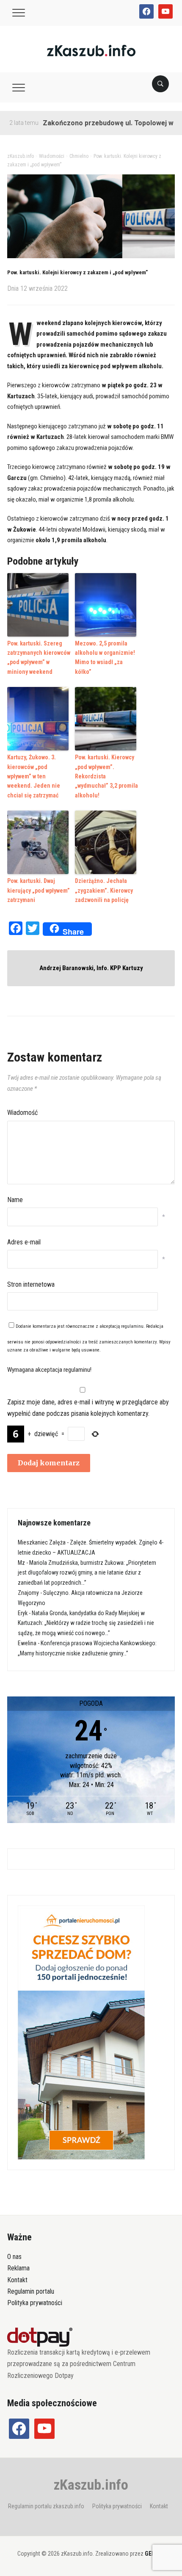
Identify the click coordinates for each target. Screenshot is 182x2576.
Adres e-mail (24, 1242)
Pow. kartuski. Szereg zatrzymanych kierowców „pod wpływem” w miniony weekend (39, 658)
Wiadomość (22, 1113)
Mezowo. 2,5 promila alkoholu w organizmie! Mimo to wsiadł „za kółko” (105, 658)
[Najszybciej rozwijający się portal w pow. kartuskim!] (91, 50)
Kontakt (17, 2280)
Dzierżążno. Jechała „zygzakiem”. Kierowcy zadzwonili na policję (104, 890)
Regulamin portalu (31, 2291)
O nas (14, 2257)
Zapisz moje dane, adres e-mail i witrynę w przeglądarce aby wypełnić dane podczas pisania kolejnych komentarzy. (88, 1408)
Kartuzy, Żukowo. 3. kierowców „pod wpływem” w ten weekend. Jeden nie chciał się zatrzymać (34, 776)
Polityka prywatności (35, 2303)
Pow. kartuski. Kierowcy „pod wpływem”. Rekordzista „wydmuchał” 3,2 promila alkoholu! (106, 776)
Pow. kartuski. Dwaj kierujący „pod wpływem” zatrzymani (39, 890)
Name (15, 1200)
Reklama (18, 2268)
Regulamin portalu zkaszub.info (46, 2506)
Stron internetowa (31, 1284)
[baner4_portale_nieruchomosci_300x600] (81, 2032)
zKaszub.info (91, 2485)
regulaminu (132, 1326)
